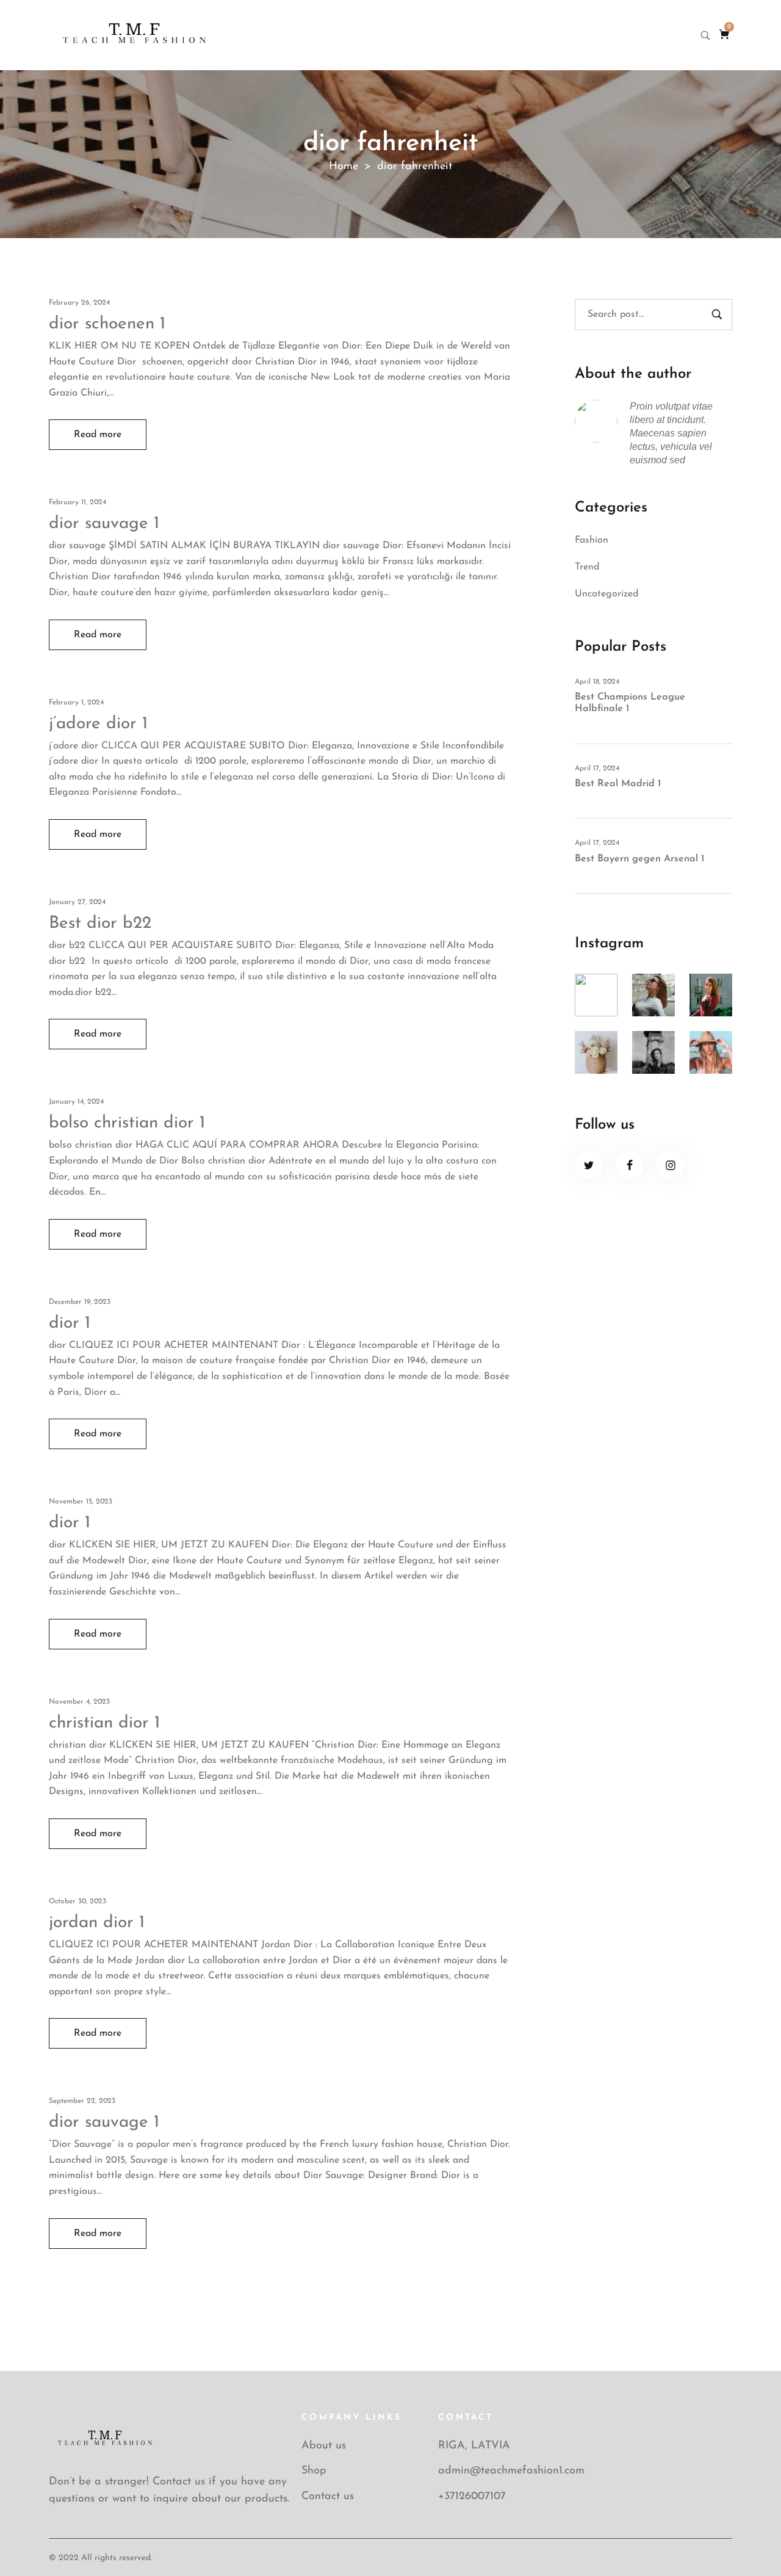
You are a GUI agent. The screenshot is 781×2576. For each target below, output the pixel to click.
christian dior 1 (104, 1723)
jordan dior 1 (97, 1923)
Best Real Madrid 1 (618, 784)
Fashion (592, 540)
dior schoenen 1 (107, 324)
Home (344, 167)
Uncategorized (606, 594)
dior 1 (70, 1323)
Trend (587, 567)
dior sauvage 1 (104, 524)
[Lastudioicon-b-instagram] (670, 1165)
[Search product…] (705, 35)
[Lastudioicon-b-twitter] (589, 1165)
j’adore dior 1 (98, 724)
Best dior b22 (100, 924)
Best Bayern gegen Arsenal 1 (639, 859)
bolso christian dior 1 (127, 1123)
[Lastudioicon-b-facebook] (629, 1165)
